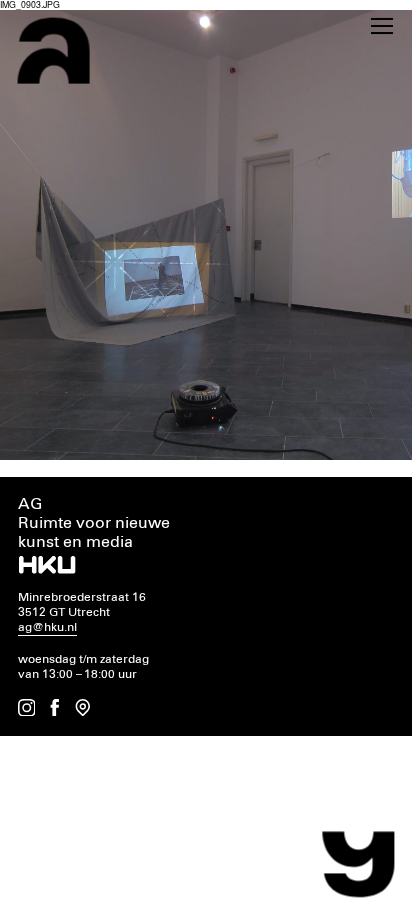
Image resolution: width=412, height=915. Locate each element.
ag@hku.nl (47, 627)
